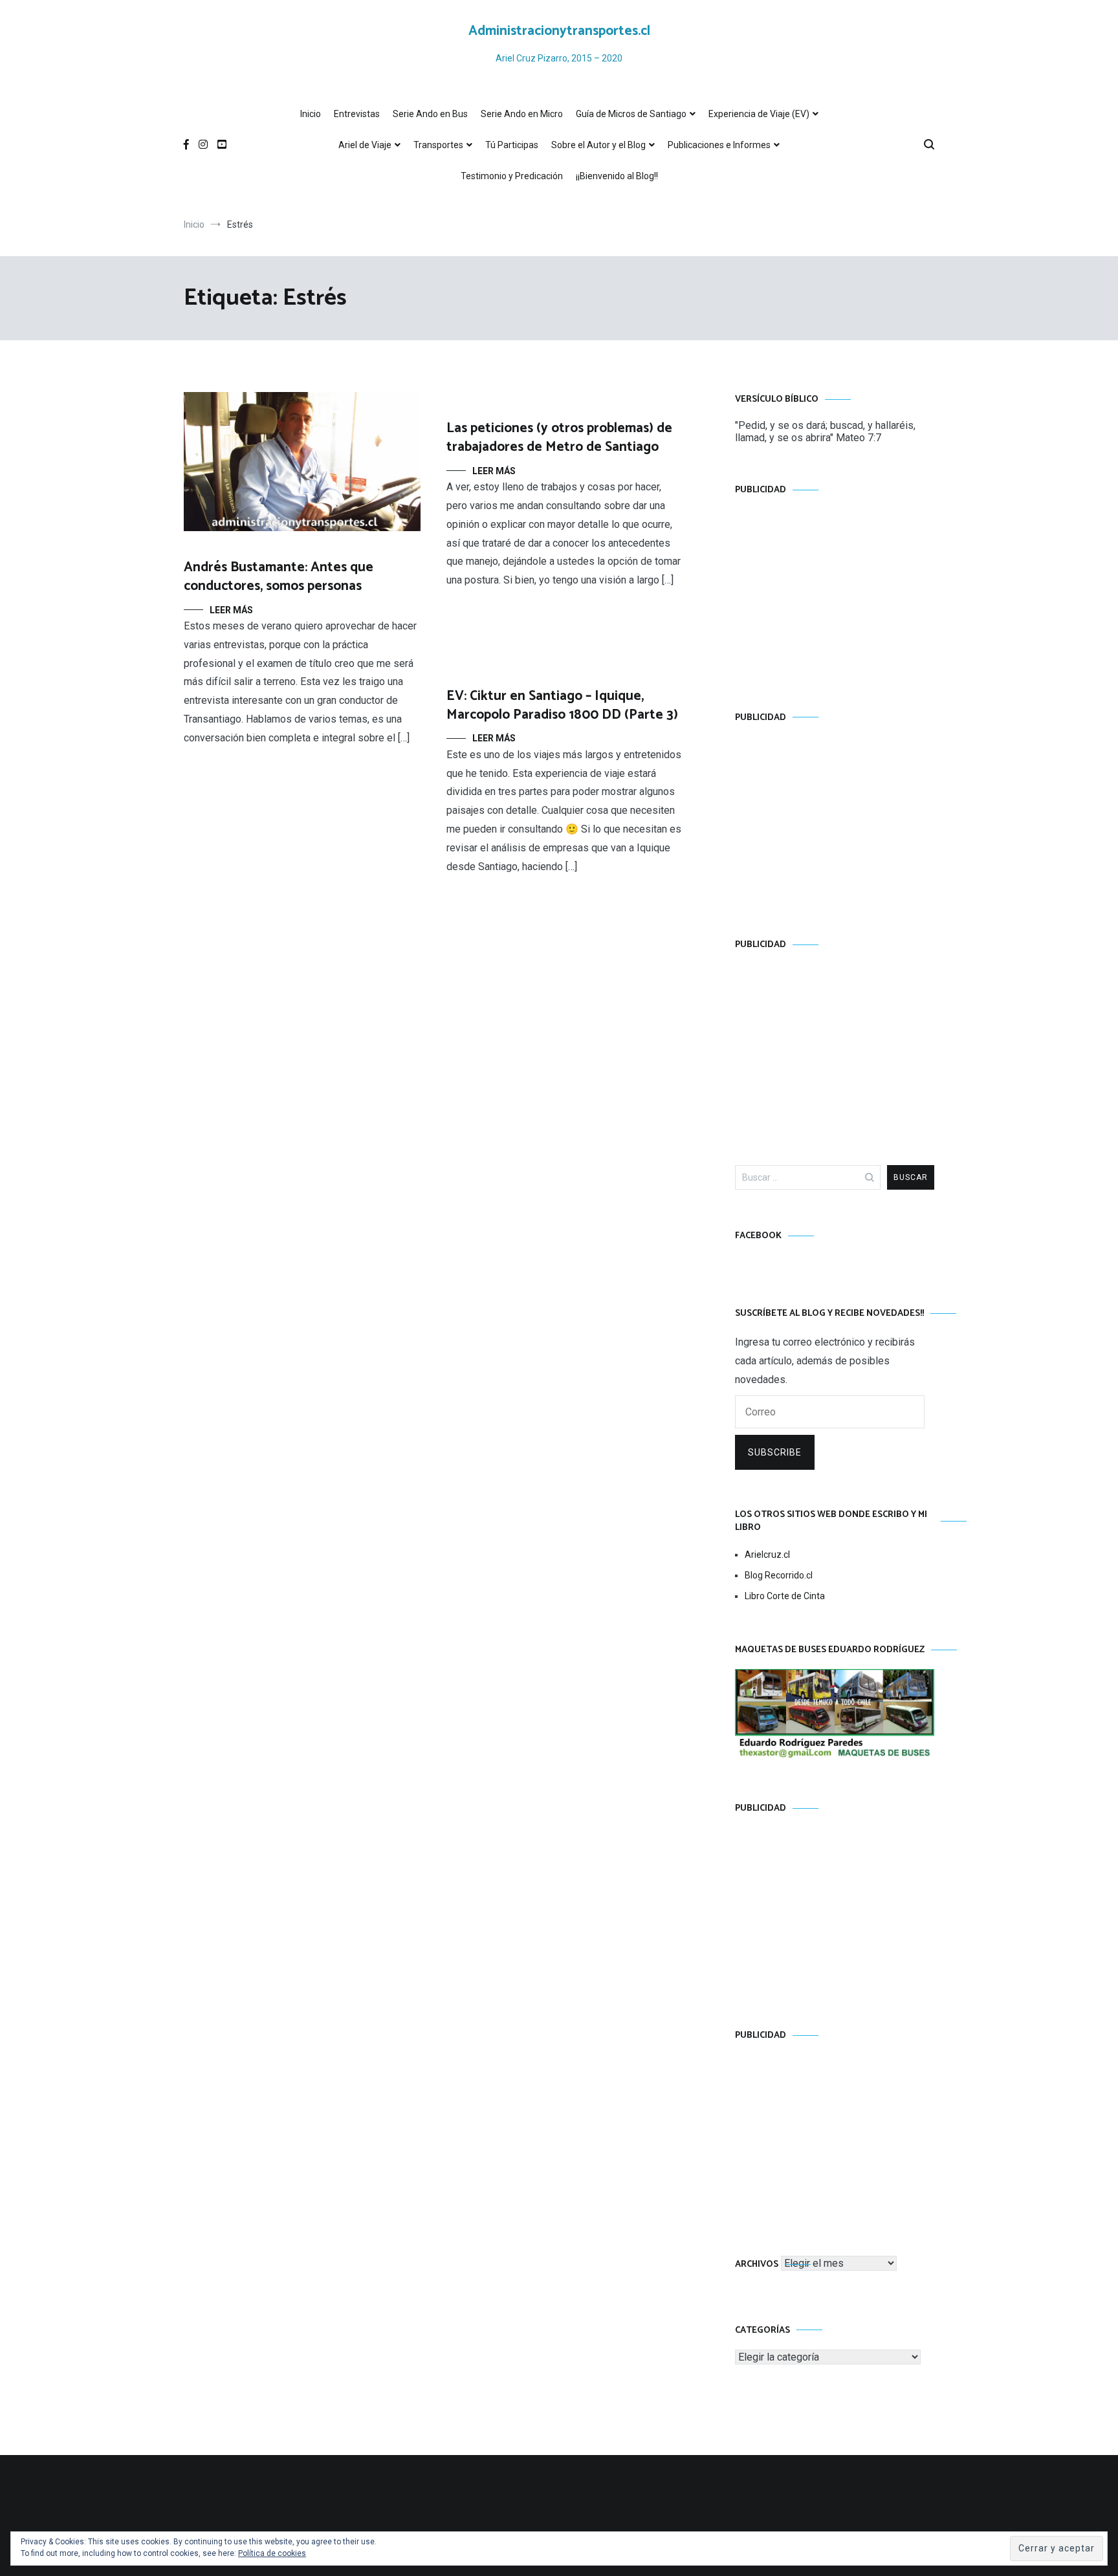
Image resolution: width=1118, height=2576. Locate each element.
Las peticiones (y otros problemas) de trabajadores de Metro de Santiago (559, 438)
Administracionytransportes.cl (559, 31)
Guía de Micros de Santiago (631, 114)
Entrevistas (357, 114)
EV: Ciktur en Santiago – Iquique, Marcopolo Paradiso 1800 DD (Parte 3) (562, 705)
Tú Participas (512, 145)
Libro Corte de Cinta (785, 1596)
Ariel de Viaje (365, 145)
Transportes (438, 145)
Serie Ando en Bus (430, 114)
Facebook (758, 1236)
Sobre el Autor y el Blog (598, 145)
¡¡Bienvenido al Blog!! (617, 176)
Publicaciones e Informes (719, 145)
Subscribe (775, 1452)
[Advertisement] (835, 591)
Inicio (311, 114)
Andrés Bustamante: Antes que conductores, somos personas (279, 577)
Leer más (231, 610)
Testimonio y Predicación (512, 176)
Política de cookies (272, 2553)
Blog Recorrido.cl (779, 1575)
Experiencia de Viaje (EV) (759, 114)
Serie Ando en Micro (522, 114)
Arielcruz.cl (767, 1555)
